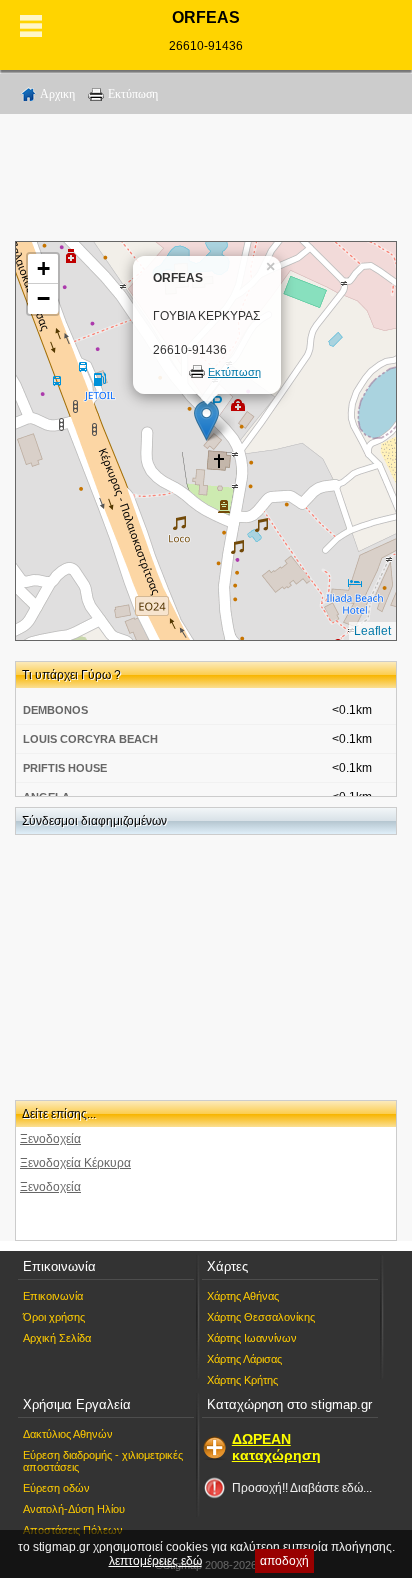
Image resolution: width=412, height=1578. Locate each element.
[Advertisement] (206, 181)
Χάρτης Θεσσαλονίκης (261, 1317)
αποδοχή (284, 1561)
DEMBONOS (55, 710)
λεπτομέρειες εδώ (155, 1561)
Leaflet (372, 631)
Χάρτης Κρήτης (242, 1380)
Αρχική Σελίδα (57, 1338)
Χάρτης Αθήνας (243, 1296)
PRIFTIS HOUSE (65, 768)
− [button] (43, 298)
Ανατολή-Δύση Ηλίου (74, 1509)
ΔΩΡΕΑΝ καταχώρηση (276, 1447)
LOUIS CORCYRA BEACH (90, 739)
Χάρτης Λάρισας (244, 1359)
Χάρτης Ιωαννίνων (252, 1338)
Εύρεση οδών (56, 1488)
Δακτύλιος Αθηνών (68, 1434)
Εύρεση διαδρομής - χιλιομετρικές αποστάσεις (103, 1461)
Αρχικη (57, 94)
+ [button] (43, 268)
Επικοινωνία (53, 1296)
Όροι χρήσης (54, 1317)
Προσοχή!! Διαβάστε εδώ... (302, 1488)
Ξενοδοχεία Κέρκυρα (75, 1163)
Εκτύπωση (133, 94)
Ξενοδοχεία (50, 1139)
